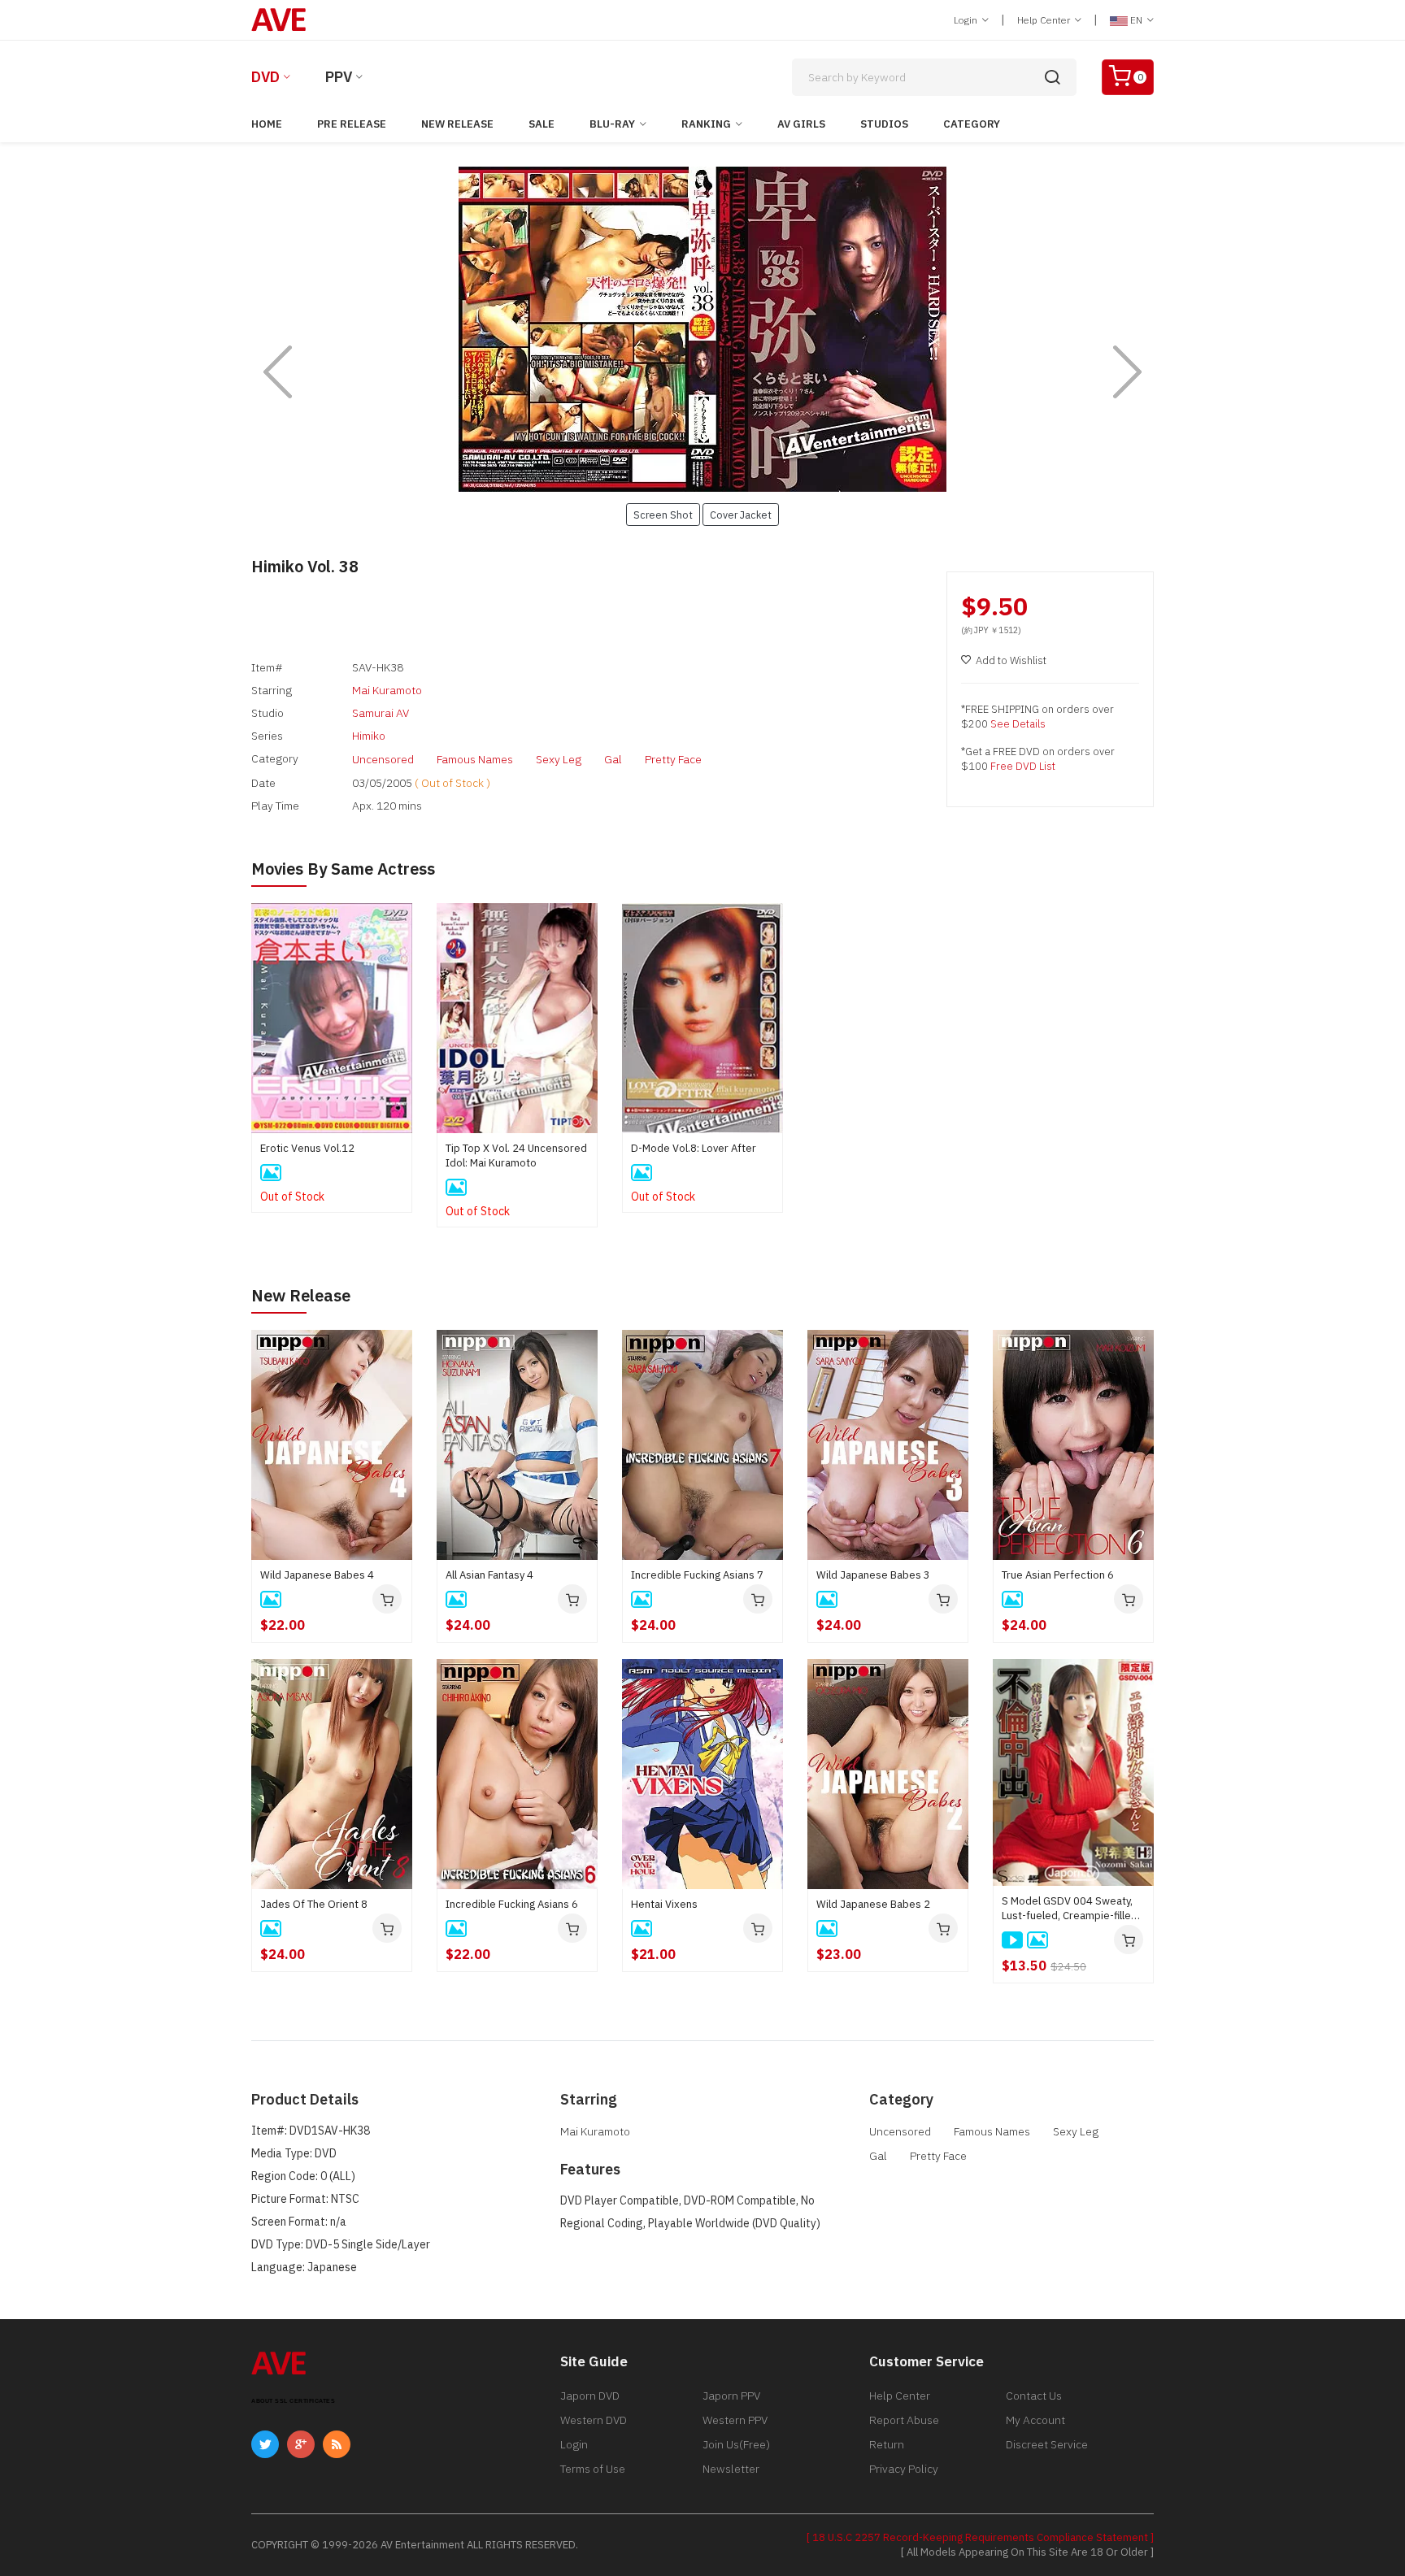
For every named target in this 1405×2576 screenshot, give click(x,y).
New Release (457, 124)
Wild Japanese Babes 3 (873, 1575)
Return (887, 2444)
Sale (542, 124)
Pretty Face (673, 759)
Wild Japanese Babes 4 (317, 1575)
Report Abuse (904, 2420)
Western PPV (735, 2420)
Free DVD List (1023, 766)
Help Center (1045, 20)
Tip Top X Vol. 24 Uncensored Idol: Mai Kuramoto (516, 1156)
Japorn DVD (590, 2396)
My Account (1035, 2420)
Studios (884, 124)
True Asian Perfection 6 (1058, 1575)
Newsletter (731, 2469)
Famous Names (475, 759)
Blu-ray (612, 124)
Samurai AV (381, 713)
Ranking (706, 124)
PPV (339, 77)
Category (972, 124)
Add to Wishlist (1011, 660)
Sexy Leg (559, 759)
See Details (1018, 724)
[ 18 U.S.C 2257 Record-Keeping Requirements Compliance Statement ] (980, 2537)
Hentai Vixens (664, 1904)
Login (967, 20)
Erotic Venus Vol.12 (307, 1148)
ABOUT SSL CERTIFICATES (293, 2401)
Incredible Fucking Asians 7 (697, 1575)
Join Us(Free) (736, 2444)
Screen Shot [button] (663, 515)
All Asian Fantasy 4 (489, 1575)
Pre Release (352, 124)
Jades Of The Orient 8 (314, 1904)
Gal (613, 759)
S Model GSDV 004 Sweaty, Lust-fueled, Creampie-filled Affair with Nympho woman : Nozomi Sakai (1070, 1909)
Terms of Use (593, 2469)
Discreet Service (1047, 2444)
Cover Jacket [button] (741, 515)
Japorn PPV (731, 2396)
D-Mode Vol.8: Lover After (694, 1148)
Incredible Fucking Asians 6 (512, 1904)
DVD (265, 77)
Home (267, 124)
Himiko (369, 736)
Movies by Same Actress (343, 869)
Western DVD (594, 2420)
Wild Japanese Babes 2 (873, 1904)
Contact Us (1034, 2396)
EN (1136, 20)
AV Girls (801, 124)
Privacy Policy (904, 2469)
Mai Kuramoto (387, 690)
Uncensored (383, 759)
